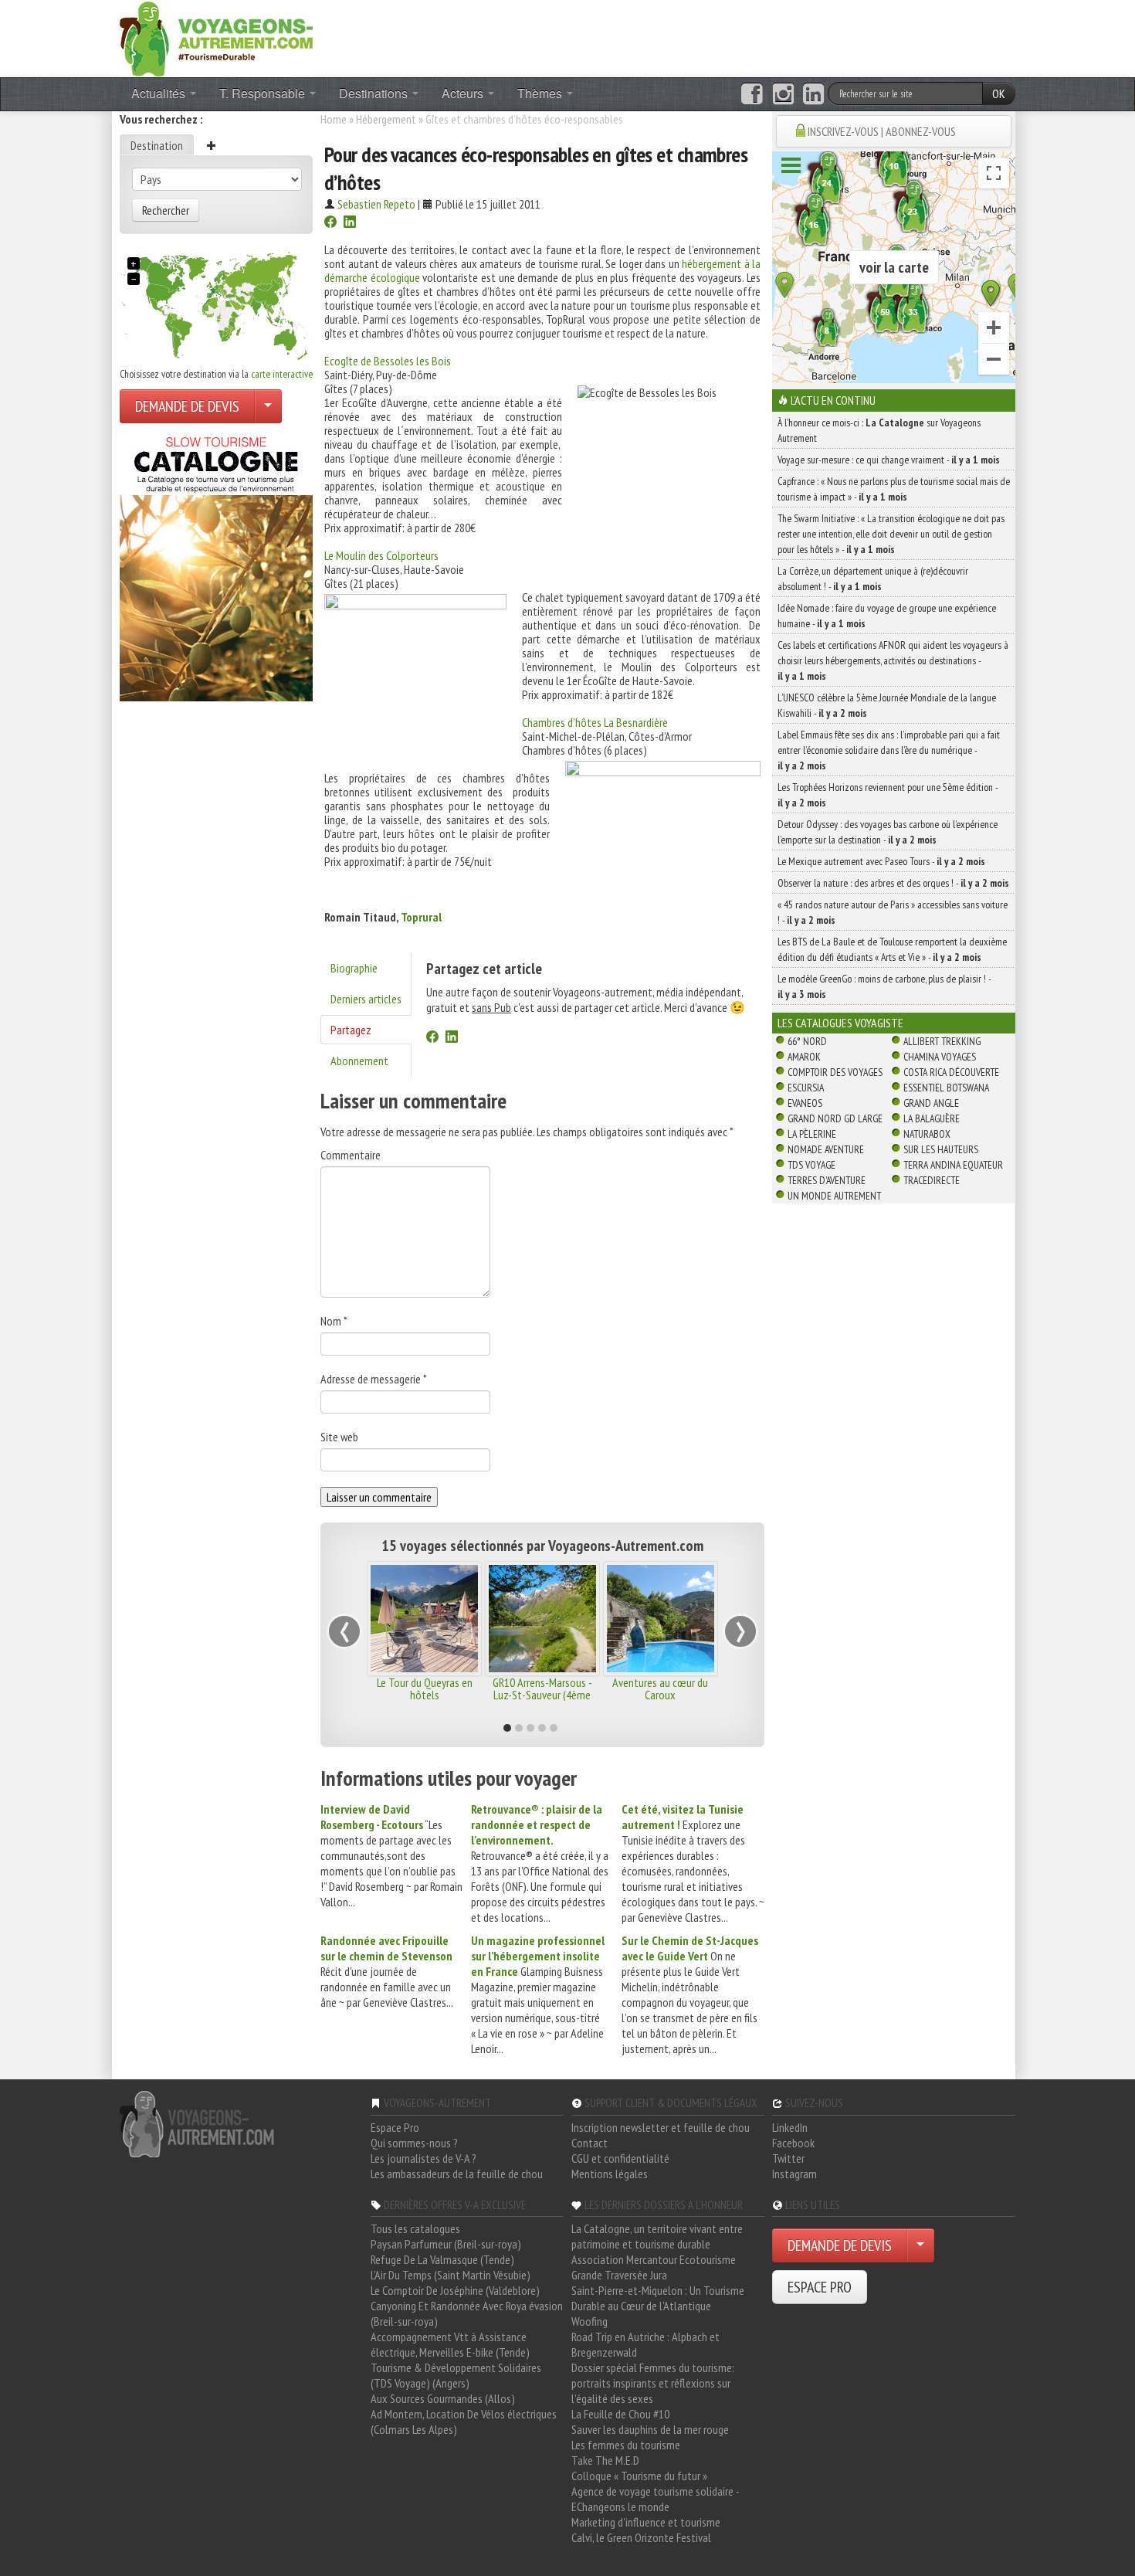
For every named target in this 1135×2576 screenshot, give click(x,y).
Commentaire (351, 1155)
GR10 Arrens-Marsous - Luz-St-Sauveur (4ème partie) (542, 1695)
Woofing (590, 2321)
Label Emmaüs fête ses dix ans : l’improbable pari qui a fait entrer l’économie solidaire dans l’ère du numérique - (889, 750)
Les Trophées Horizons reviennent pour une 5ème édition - (888, 795)
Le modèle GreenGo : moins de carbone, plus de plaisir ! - (884, 986)
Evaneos (805, 1103)
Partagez (351, 1030)
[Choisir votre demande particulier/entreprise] (268, 406)
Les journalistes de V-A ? (424, 2158)
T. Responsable (264, 93)
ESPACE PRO (820, 2287)
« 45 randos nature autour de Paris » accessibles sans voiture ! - (893, 912)
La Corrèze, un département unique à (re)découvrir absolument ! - (873, 579)
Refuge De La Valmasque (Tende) (442, 2259)
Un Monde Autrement (834, 1196)
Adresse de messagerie (374, 1379)
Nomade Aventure (826, 1149)
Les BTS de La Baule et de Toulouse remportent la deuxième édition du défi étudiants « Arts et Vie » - (892, 949)
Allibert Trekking (942, 1041)
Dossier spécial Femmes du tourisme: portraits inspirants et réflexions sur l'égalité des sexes (653, 2383)
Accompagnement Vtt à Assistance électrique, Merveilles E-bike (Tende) (450, 2344)
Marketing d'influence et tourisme (646, 2522)
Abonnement (359, 1061)
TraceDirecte (932, 1180)
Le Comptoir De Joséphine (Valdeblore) (455, 2290)
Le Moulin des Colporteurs (381, 555)
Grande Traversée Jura (619, 2275)
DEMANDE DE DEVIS (187, 406)
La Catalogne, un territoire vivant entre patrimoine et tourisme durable (657, 2236)
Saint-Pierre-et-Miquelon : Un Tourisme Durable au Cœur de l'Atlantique (658, 2298)
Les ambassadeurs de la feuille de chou (457, 2174)
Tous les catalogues (415, 2228)
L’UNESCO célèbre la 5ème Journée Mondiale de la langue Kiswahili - (887, 705)
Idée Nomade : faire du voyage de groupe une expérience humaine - (887, 616)
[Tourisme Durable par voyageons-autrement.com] (216, 37)
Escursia (806, 1088)
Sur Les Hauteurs (941, 1149)
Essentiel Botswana (946, 1088)
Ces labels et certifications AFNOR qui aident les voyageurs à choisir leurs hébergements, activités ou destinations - (893, 660)
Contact (590, 2143)
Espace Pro (395, 2127)
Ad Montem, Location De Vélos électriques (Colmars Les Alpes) (464, 2422)
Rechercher (166, 210)
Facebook (793, 2143)
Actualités (160, 93)
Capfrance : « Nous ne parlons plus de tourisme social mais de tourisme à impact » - (894, 489)
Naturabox (927, 1134)
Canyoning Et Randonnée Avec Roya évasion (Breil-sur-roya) (467, 2313)
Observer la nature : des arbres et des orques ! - (893, 883)
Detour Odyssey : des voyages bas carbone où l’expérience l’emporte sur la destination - (888, 832)
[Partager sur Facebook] (330, 223)
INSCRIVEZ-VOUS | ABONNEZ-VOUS (882, 131)
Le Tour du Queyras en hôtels (425, 1688)
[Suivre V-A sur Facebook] (752, 94)
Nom (334, 1321)
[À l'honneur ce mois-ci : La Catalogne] (216, 565)
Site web (339, 1437)
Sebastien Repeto (376, 204)
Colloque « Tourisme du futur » (639, 2476)
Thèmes (541, 93)
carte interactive (282, 374)
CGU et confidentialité (620, 2158)
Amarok (804, 1057)
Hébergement (386, 119)
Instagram (794, 2174)
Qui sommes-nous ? (414, 2143)
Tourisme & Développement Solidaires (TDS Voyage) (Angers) (456, 2375)
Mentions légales (610, 2174)
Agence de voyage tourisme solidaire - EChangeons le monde (655, 2499)
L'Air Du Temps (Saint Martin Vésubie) (451, 2275)
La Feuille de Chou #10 (620, 2414)
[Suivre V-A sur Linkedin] (813, 94)
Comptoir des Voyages (835, 1072)
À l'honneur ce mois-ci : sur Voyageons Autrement (879, 430)
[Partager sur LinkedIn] (350, 223)
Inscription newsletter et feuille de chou (661, 2127)
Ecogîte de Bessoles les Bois (388, 361)
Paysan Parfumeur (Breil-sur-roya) (446, 2244)
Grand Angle (931, 1103)
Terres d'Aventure (827, 1180)
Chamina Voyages (940, 1057)
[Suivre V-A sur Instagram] (783, 94)
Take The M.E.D (605, 2460)
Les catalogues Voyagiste (840, 1023)
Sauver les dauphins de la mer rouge (650, 2429)
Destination (157, 145)
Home (334, 119)
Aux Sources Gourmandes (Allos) (443, 2398)
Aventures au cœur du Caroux (660, 1688)
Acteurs (464, 93)
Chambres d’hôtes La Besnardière (595, 722)
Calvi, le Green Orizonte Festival (641, 2537)
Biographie (354, 968)
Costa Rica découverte (951, 1072)
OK (999, 93)
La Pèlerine (812, 1134)
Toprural (421, 917)
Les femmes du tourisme (626, 2445)
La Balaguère (932, 1118)
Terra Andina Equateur (953, 1165)
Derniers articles (366, 999)
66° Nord (807, 1041)
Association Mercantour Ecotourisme (654, 2259)
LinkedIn (790, 2127)
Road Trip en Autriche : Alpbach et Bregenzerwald (645, 2344)
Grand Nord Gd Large (835, 1118)
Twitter (788, 2158)
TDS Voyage (811, 1165)
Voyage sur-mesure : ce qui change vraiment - (889, 460)
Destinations (375, 93)
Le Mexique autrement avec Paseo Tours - (881, 861)
